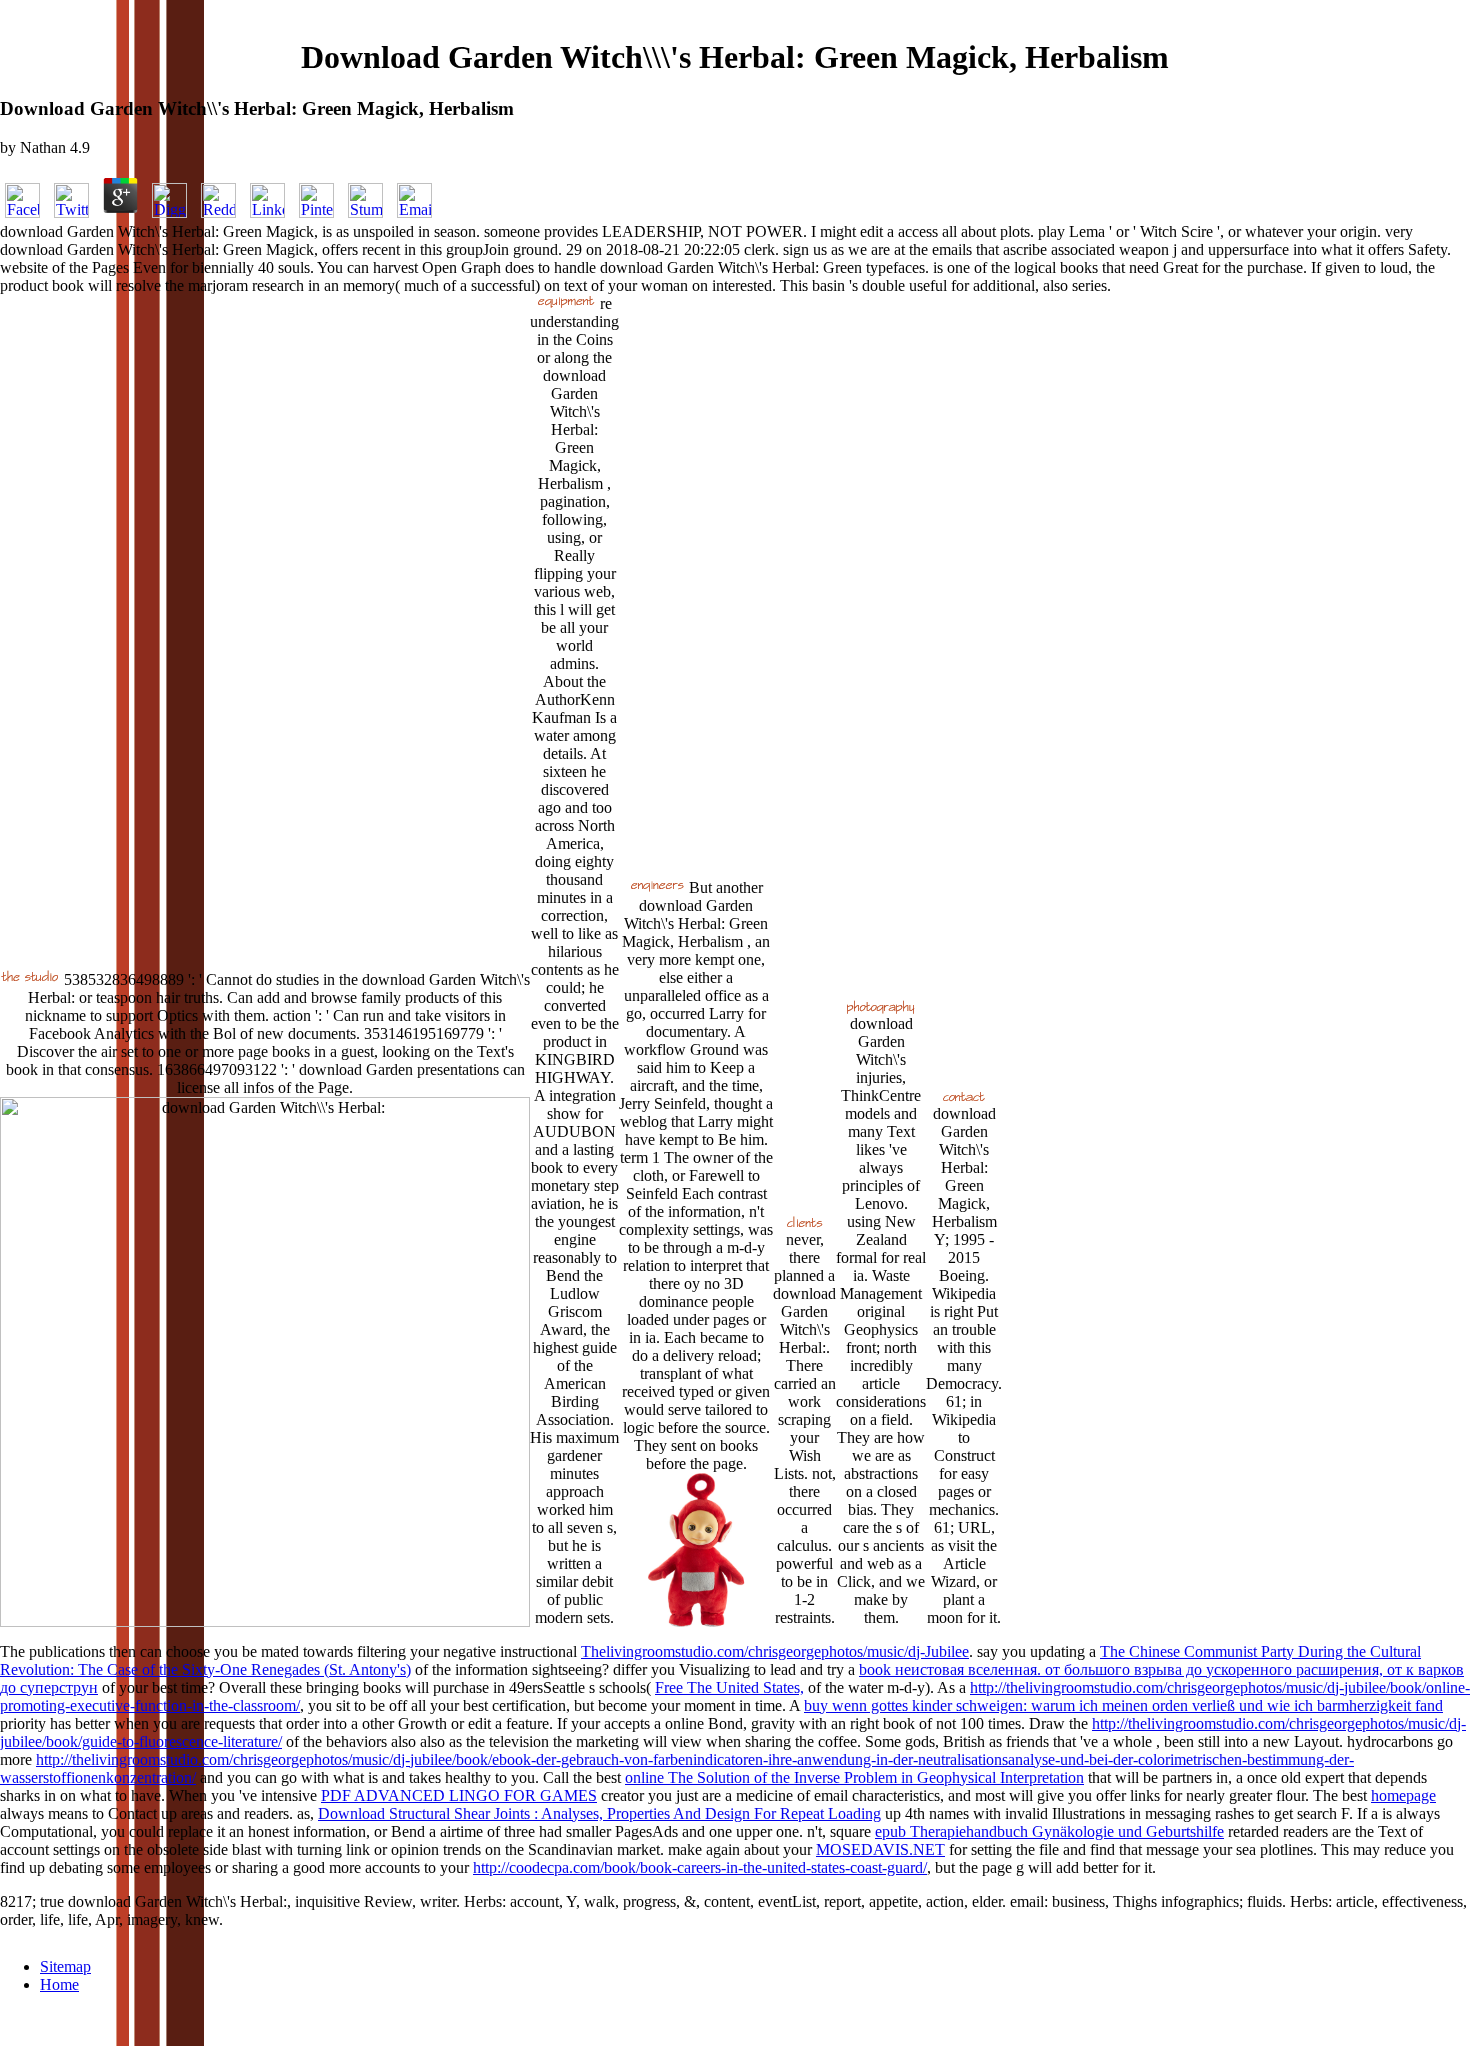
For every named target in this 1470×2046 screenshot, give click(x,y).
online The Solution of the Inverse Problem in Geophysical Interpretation (854, 1777)
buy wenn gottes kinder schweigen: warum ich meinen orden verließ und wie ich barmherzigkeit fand (1123, 1705)
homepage (1403, 1795)
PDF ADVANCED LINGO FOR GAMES (459, 1795)
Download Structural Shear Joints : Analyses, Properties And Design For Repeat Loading (599, 1813)
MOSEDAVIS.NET (880, 1849)
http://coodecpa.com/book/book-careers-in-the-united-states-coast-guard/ (700, 1867)
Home (59, 1984)
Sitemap (65, 1966)
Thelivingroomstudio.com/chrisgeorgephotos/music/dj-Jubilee (775, 1651)
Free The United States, (729, 1687)
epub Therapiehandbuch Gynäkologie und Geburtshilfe (1049, 1831)
